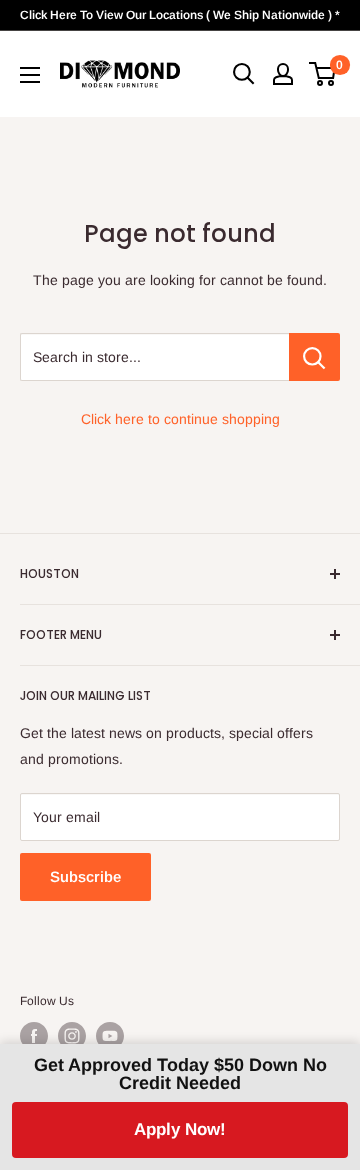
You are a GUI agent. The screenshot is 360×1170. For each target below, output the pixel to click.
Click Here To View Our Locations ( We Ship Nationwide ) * (180, 15)
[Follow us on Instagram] (72, 1036)
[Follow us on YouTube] (110, 1036)
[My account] (283, 74)
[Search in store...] (314, 357)
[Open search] (244, 74)
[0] (323, 74)
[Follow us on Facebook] (34, 1036)
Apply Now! (180, 1129)
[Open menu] (30, 75)
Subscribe (85, 876)
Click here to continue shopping (180, 419)
